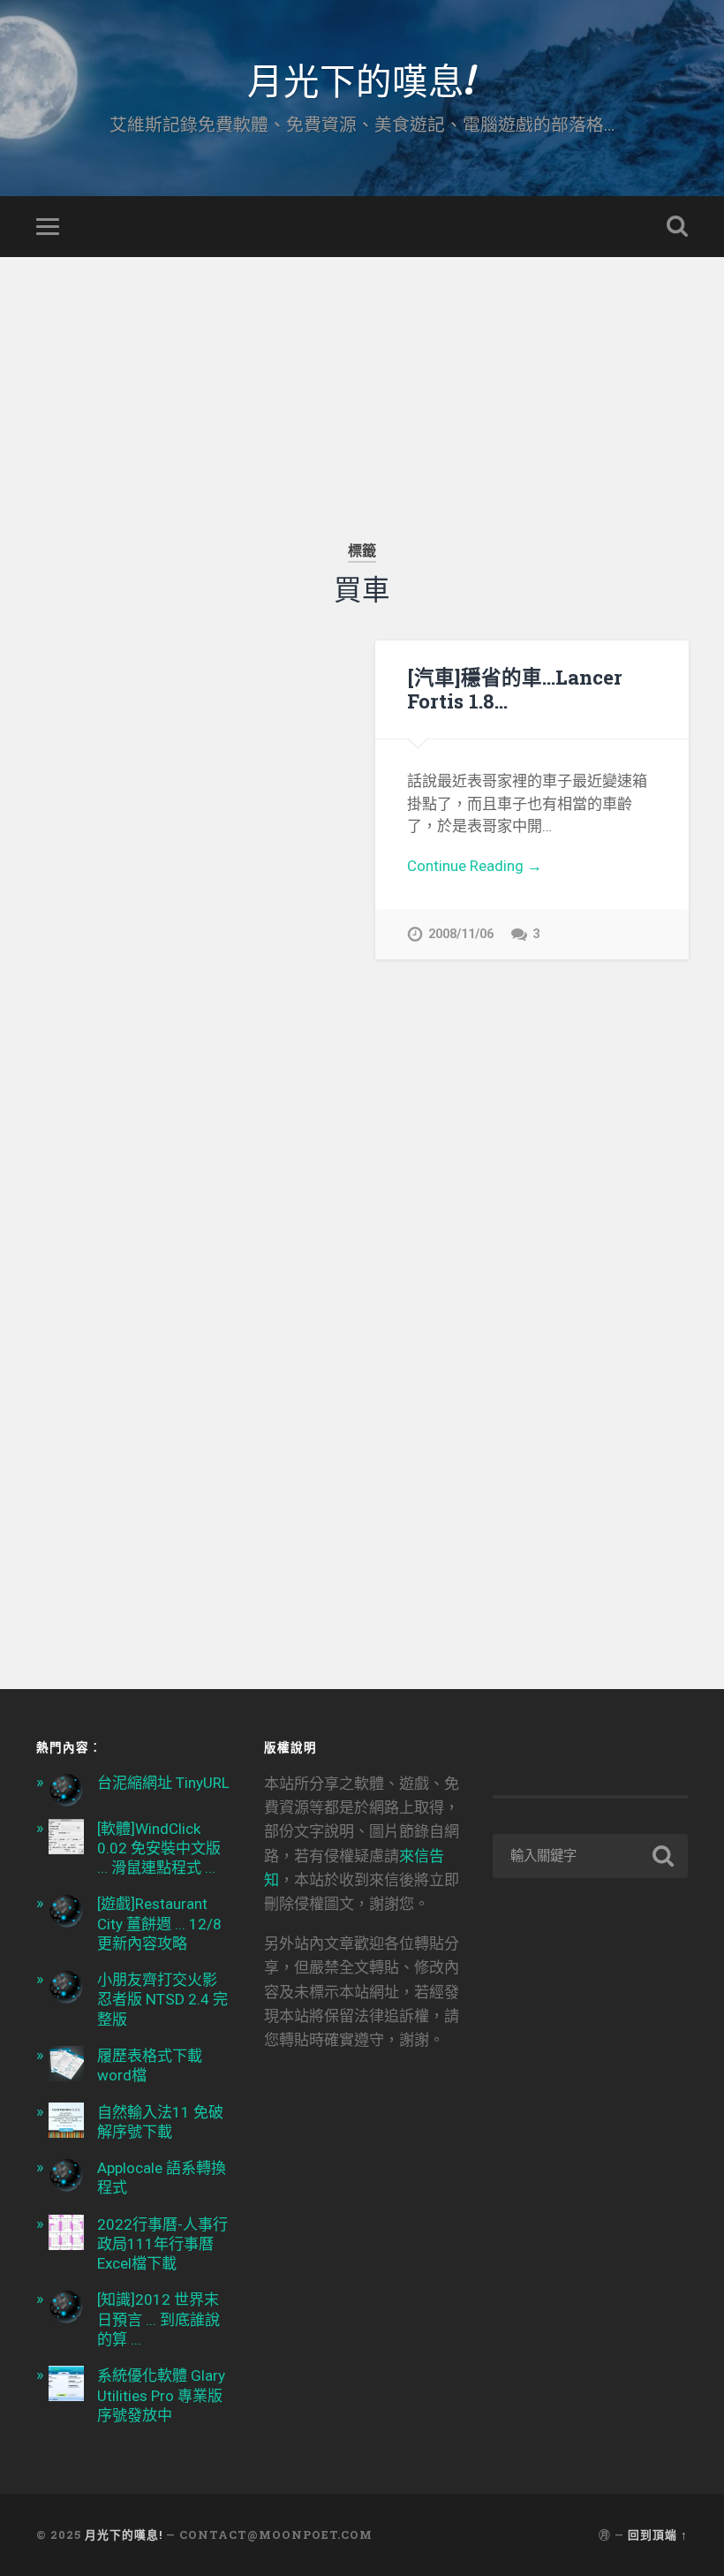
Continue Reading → (475, 866)
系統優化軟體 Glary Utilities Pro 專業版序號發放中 (161, 2395)
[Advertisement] (362, 381)
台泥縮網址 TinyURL (163, 1783)
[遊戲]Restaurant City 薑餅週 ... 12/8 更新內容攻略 (159, 1923)
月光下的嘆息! (362, 79)
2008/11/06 (461, 934)
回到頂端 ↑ (658, 2534)
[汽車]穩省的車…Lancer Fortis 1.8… (515, 689)
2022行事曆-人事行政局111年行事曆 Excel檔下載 (162, 2244)
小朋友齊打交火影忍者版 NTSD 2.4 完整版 (162, 1999)
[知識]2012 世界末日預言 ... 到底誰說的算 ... (158, 2319)
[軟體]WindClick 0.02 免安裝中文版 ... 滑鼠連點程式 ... (159, 1848)
